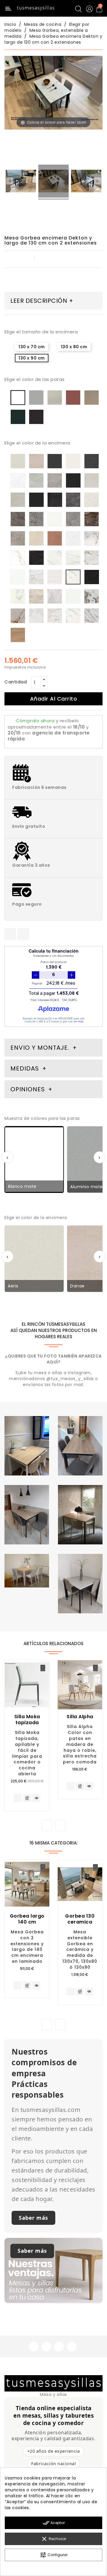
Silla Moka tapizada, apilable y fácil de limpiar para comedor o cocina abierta (27, 1753)
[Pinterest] (23, 934)
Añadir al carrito (54, 699)
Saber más (33, 2218)
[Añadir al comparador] (27, 1798)
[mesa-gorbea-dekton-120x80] (53, 182)
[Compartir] (10, 934)
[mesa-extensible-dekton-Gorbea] (21, 182)
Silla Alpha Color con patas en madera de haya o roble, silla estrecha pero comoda (80, 1744)
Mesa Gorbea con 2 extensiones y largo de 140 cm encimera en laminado (27, 1947)
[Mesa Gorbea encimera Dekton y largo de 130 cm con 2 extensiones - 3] (86, 182)
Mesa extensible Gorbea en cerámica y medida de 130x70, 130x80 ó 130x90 (80, 1950)
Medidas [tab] (25, 1068)
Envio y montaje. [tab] (40, 1048)
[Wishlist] (43, 1668)
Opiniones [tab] (29, 1089)
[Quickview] (36, 1798)
